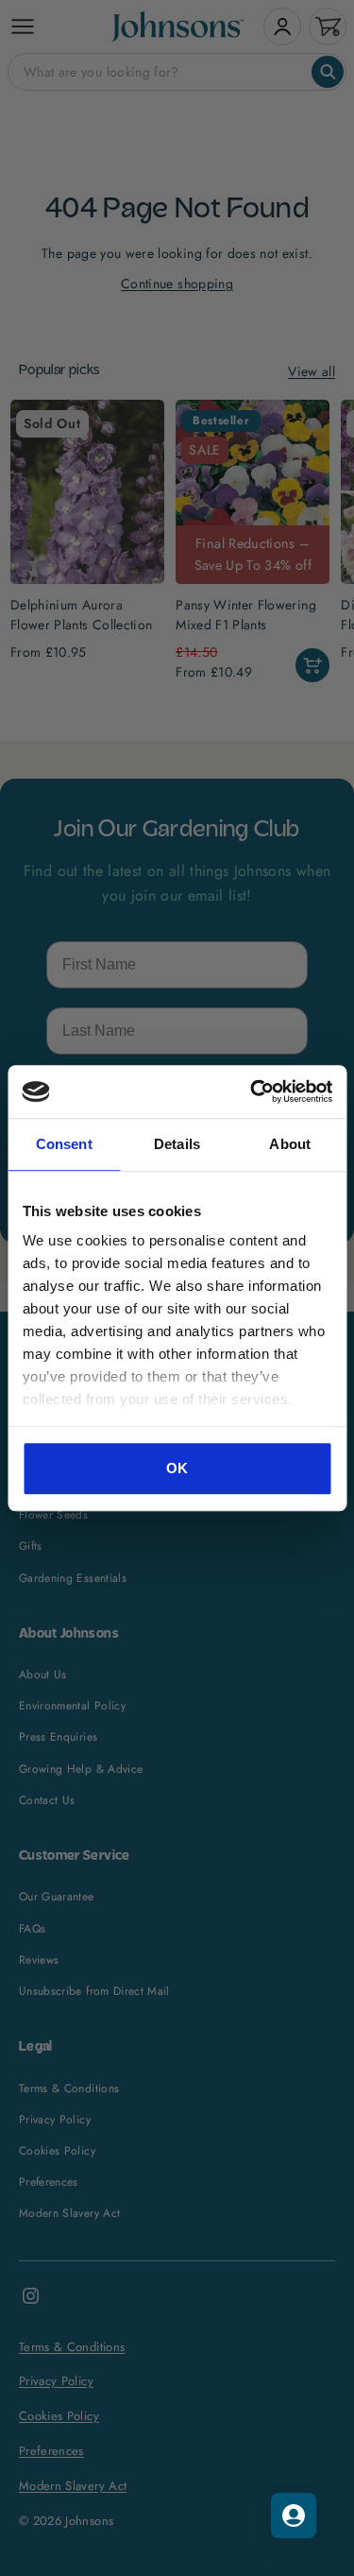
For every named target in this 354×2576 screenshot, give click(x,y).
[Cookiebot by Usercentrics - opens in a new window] (252, 1091)
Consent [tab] (64, 1144)
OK (177, 1468)
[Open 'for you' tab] (294, 2516)
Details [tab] (177, 1144)
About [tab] (290, 1144)
